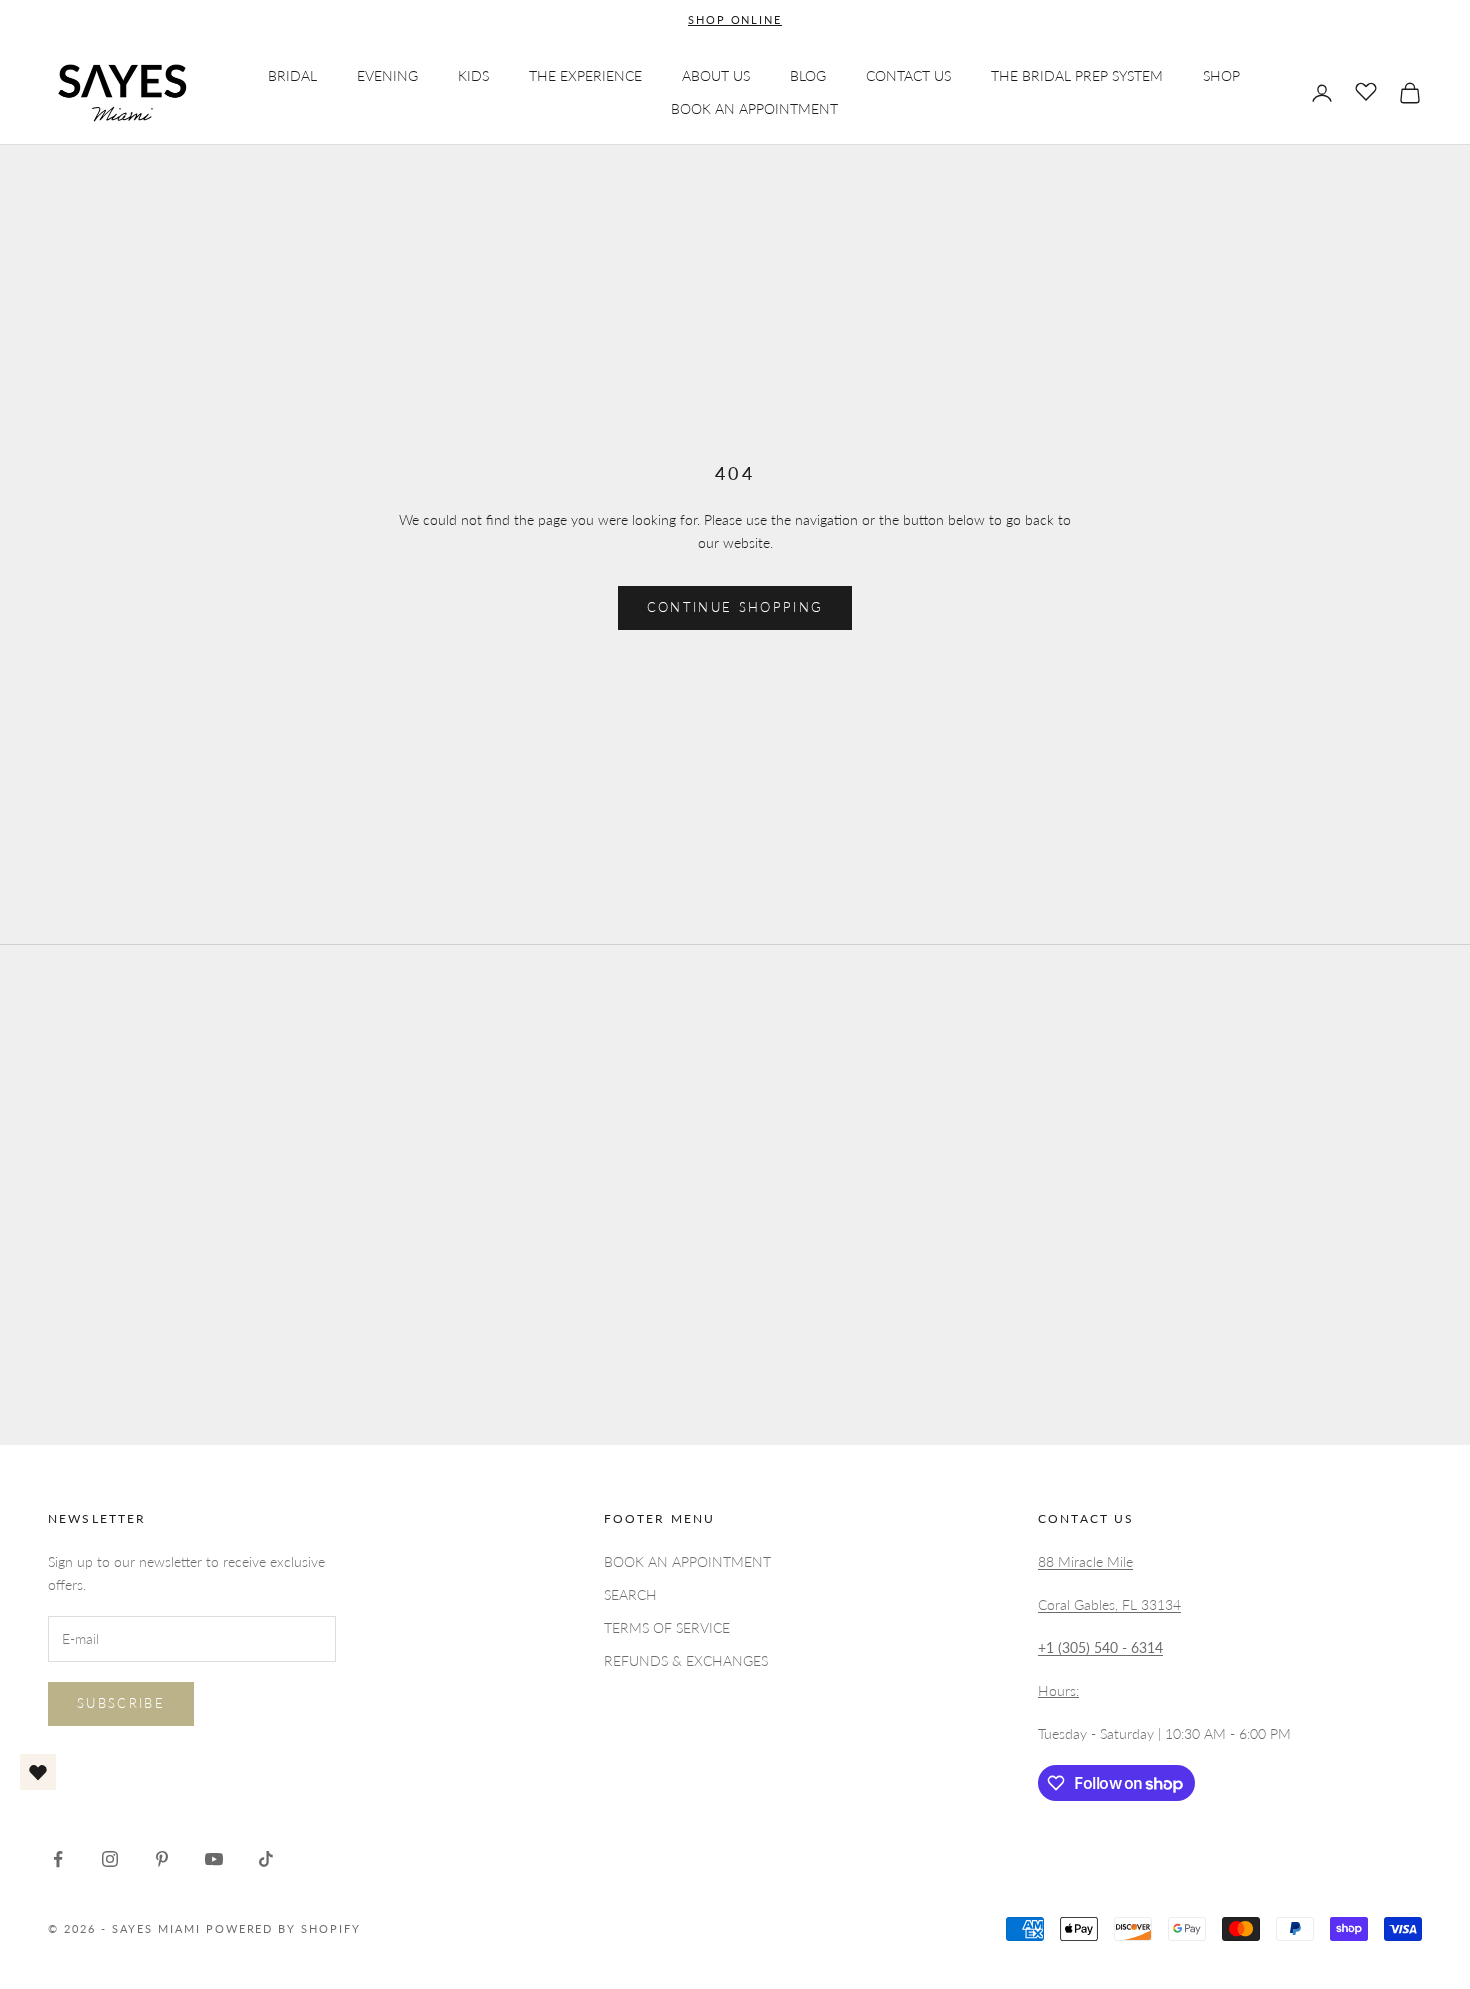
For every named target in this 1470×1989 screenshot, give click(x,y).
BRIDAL (292, 75)
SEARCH (630, 1594)
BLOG (808, 75)
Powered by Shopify (284, 1928)
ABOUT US (716, 75)
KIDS (473, 75)
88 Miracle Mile (1085, 1561)
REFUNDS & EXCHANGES (686, 1660)
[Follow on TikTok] (266, 1859)
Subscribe (121, 1703)
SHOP (1221, 75)
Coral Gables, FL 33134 (1109, 1604)
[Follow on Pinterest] (162, 1859)
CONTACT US (908, 75)
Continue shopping (735, 607)
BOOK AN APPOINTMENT (754, 109)
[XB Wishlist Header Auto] (1366, 90)
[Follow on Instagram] (110, 1859)
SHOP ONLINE (735, 19)
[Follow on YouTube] (214, 1859)
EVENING (387, 75)
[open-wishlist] (38, 1772)
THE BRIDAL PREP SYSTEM (1077, 75)
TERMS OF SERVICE (667, 1627)
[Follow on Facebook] (58, 1859)
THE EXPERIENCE (585, 75)
